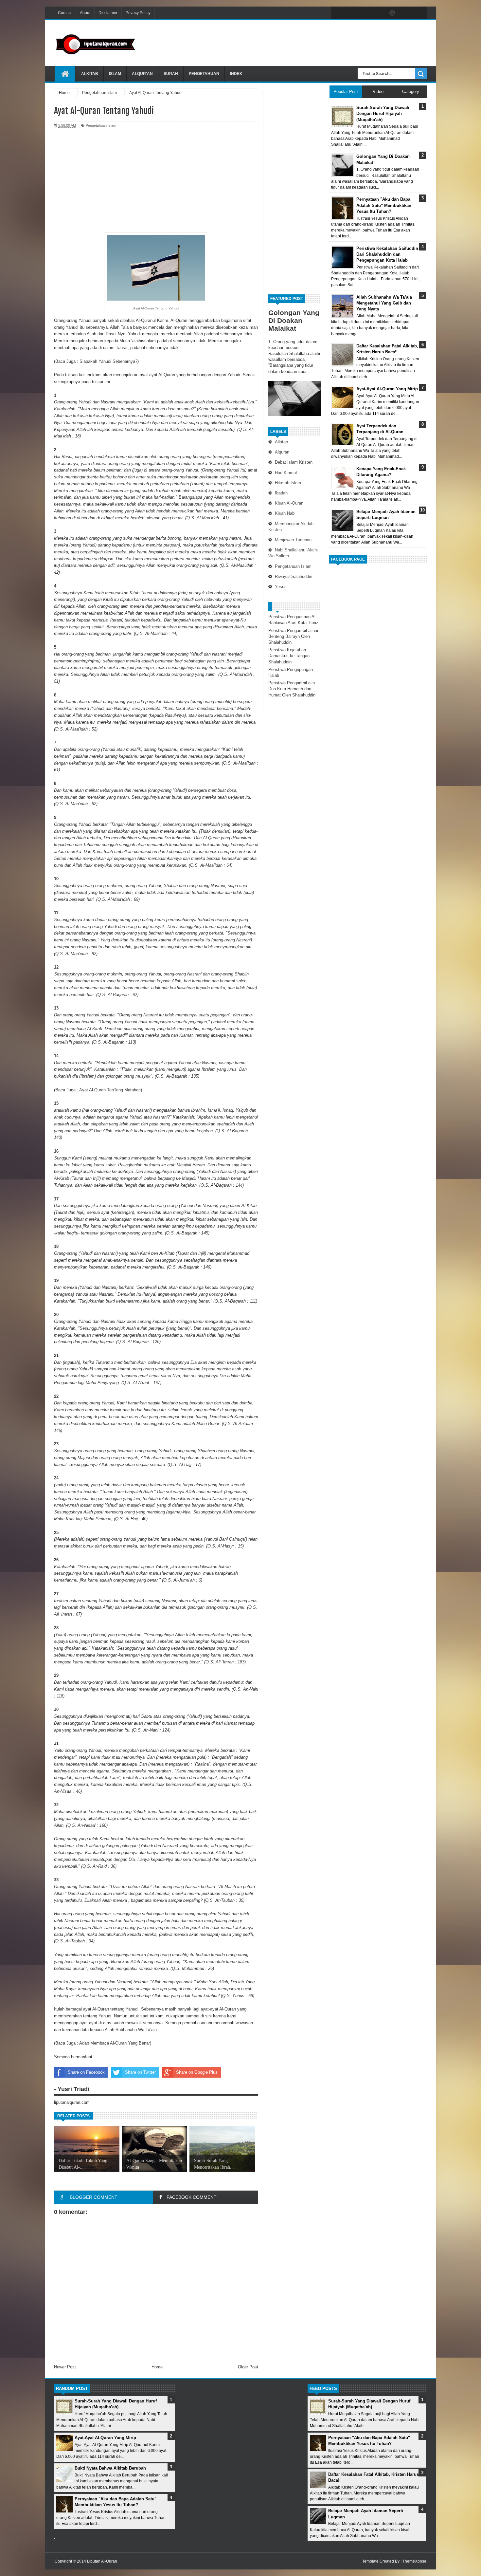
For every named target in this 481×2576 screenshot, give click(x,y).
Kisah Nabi (285, 513)
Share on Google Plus (197, 2072)
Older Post (248, 2367)
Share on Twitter (140, 2072)
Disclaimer (108, 13)
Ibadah (281, 493)
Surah (171, 74)
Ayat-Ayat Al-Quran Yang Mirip (105, 2438)
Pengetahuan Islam (293, 566)
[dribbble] (392, 13)
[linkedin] (406, 13)
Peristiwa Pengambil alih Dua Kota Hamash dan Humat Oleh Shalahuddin (292, 689)
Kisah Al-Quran (289, 503)
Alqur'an (142, 74)
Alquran (282, 452)
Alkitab (90, 74)
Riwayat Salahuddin (294, 576)
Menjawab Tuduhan (293, 540)
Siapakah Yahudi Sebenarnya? (108, 361)
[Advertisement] (308, 42)
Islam (115, 74)
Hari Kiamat (286, 473)
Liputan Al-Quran (102, 2561)
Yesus (281, 587)
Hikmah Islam (288, 483)
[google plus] (420, 13)
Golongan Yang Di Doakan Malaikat (294, 320)
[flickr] (379, 13)
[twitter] (351, 13)
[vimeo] (365, 13)
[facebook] (337, 13)
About (85, 13)
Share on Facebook (86, 2072)
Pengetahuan (204, 74)
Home (157, 2367)
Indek (236, 74)
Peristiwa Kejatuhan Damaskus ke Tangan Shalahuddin (289, 656)
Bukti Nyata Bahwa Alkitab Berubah (110, 2468)
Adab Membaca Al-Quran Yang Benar (115, 2043)
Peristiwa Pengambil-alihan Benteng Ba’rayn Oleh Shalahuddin (294, 636)
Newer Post (65, 2367)
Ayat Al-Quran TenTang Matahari (110, 1090)
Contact (65, 13)
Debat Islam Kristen (294, 462)
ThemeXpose (414, 2561)
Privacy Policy (138, 13)
